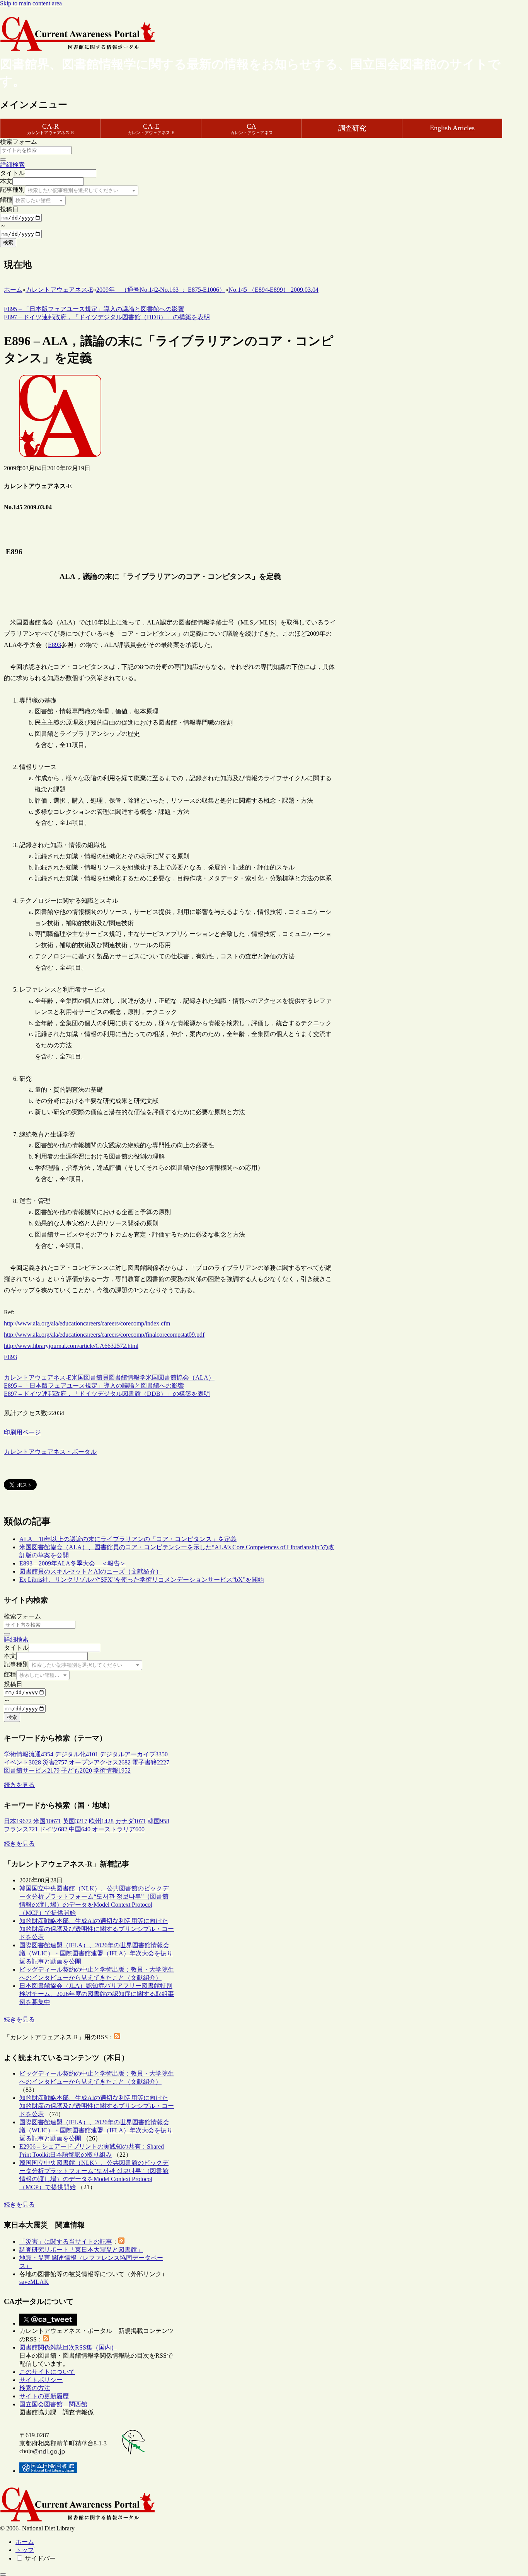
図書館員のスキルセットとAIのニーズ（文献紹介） (91, 1571)
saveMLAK (34, 2282)
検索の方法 (35, 2388)
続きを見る (19, 1785)
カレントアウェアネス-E (38, 1377)
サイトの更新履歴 (44, 2396)
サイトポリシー (41, 2380)
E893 (55, 645)
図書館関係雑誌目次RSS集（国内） (68, 2347)
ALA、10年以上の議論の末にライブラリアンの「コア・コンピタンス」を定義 (128, 1539)
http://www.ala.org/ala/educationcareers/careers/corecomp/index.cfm (87, 1323)
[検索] (3, 160)
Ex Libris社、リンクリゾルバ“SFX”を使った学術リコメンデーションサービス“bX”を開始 (142, 1580)
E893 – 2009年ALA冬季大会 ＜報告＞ (73, 1563)
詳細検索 (12, 165)
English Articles (452, 128)
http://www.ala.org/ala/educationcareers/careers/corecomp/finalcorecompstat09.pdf (104, 1335)
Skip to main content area (31, 3)
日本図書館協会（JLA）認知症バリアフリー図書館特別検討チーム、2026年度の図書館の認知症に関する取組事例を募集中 (97, 1994)
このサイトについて (47, 2372)
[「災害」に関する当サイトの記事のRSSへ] (121, 2242)
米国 (78, 1377)
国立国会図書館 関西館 (53, 2404)
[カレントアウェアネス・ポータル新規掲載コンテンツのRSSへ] (46, 2339)
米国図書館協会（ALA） (180, 1377)
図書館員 (96, 1377)
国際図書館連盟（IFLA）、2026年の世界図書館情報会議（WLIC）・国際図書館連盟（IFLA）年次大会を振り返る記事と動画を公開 (96, 1953)
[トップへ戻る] (3, 2574)
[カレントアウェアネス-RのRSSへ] (117, 2037)
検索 (8, 242)
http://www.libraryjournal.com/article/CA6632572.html (71, 1346)
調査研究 (352, 128)
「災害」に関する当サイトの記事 (66, 2242)
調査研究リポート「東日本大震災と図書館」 (81, 2250)
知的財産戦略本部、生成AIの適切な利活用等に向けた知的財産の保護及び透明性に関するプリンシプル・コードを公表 (97, 1929)
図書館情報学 (127, 1377)
